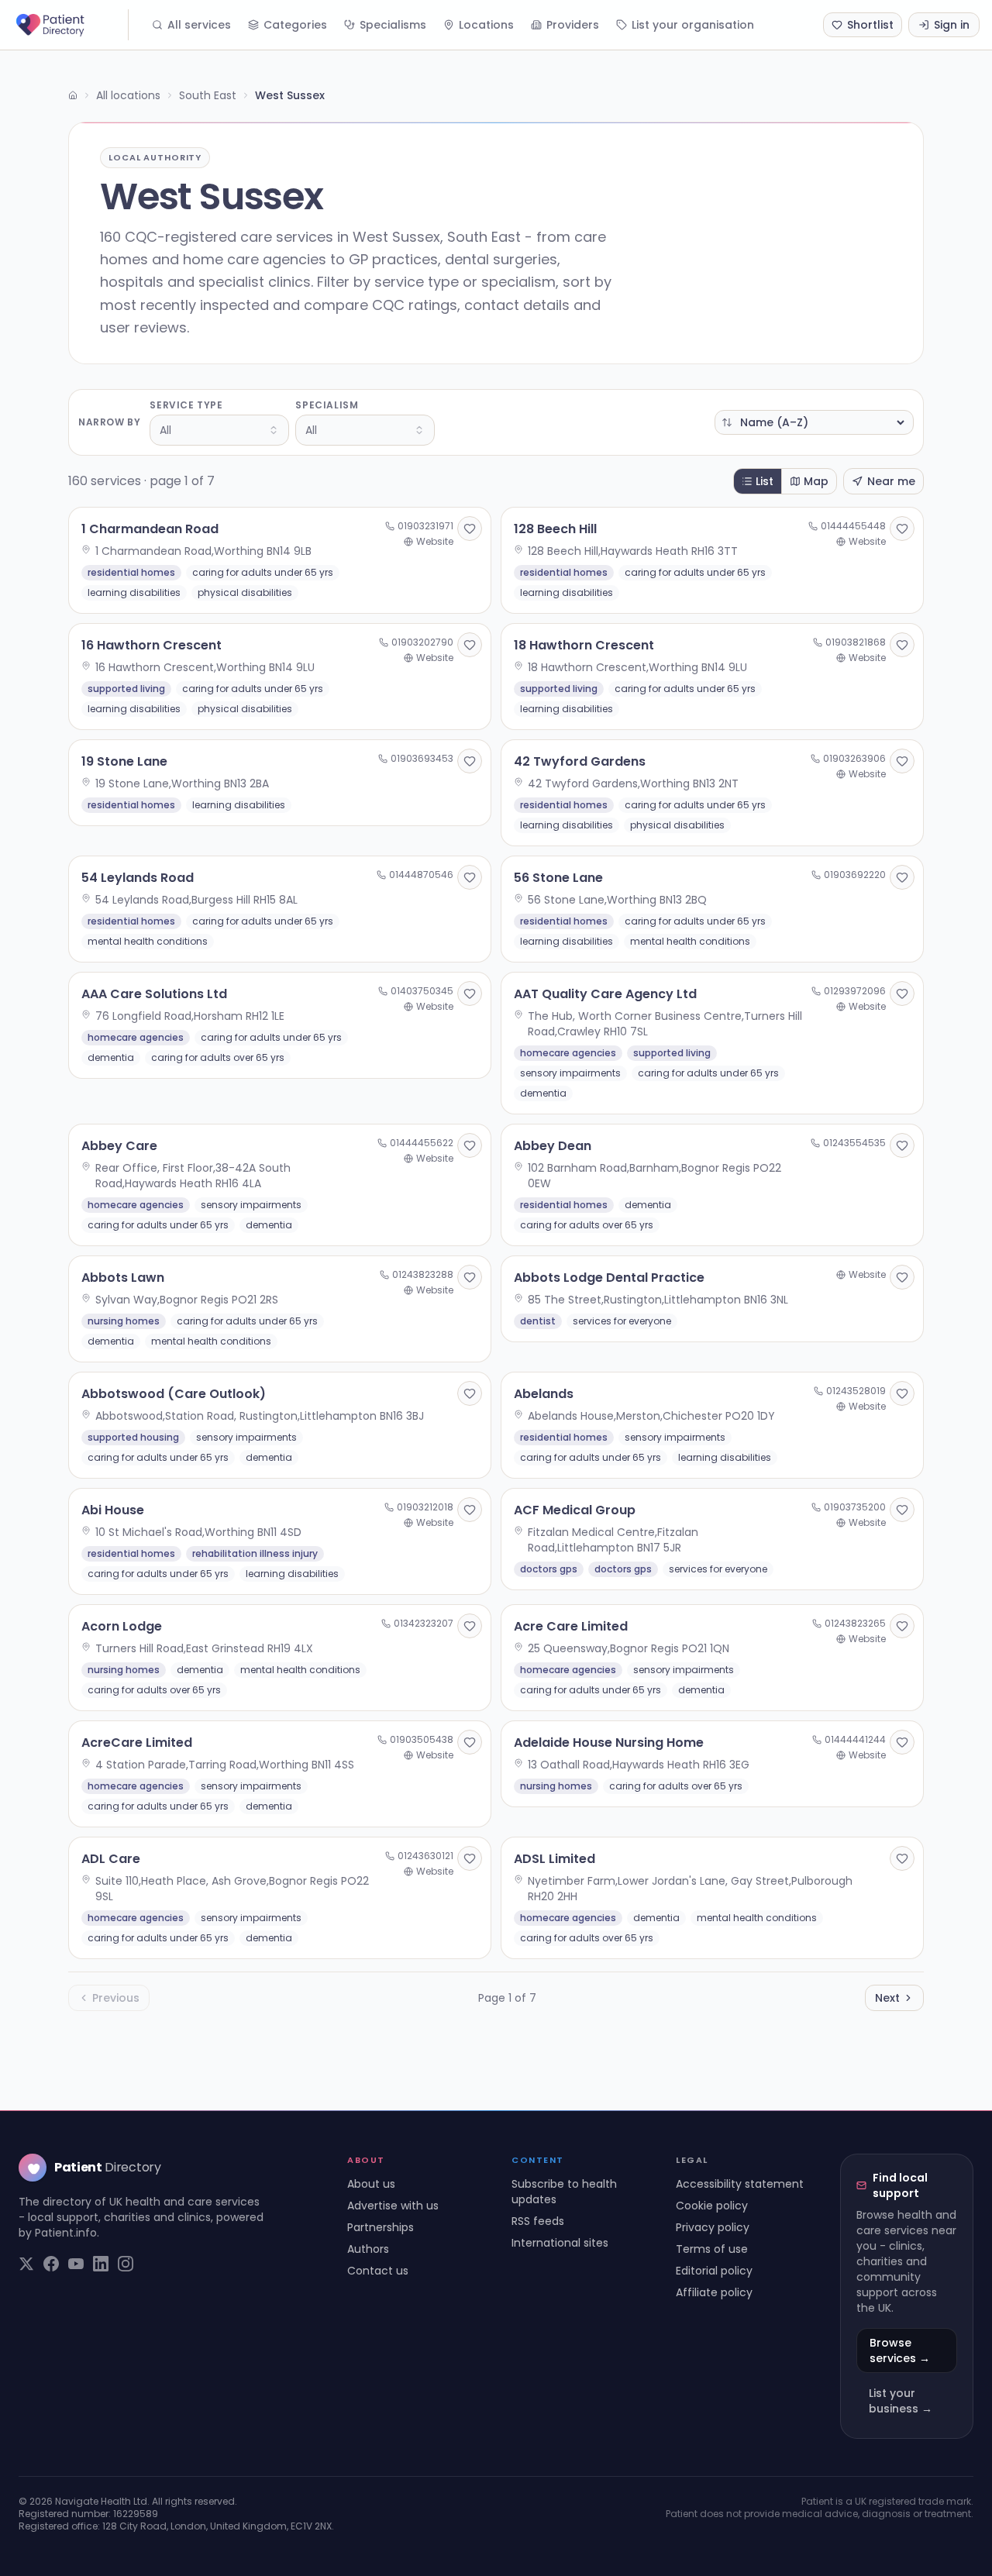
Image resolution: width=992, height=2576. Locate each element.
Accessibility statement (740, 2184)
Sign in (952, 25)
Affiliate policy (714, 2292)
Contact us (378, 2271)
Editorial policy (714, 2271)
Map (816, 481)
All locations (128, 95)
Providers (573, 25)
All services (199, 25)
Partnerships (381, 2227)
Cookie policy (712, 2206)
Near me (891, 481)
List (765, 481)
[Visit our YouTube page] (76, 2264)
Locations (486, 25)
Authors (368, 2249)
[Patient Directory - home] (71, 25)
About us (371, 2184)
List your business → (901, 2401)
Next (887, 1998)
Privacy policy (713, 2227)
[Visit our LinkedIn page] (101, 2264)
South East (208, 95)
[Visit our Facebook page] (51, 2264)
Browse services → (900, 2350)
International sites (560, 2243)
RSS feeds (538, 2221)
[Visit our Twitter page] (26, 2264)
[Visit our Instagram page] (126, 2264)
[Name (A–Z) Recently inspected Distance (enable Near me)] (814, 422)
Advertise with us (393, 2206)
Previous (116, 1998)
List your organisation (693, 25)
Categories (295, 25)
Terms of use (712, 2249)
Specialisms (393, 25)
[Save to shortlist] (470, 529)
